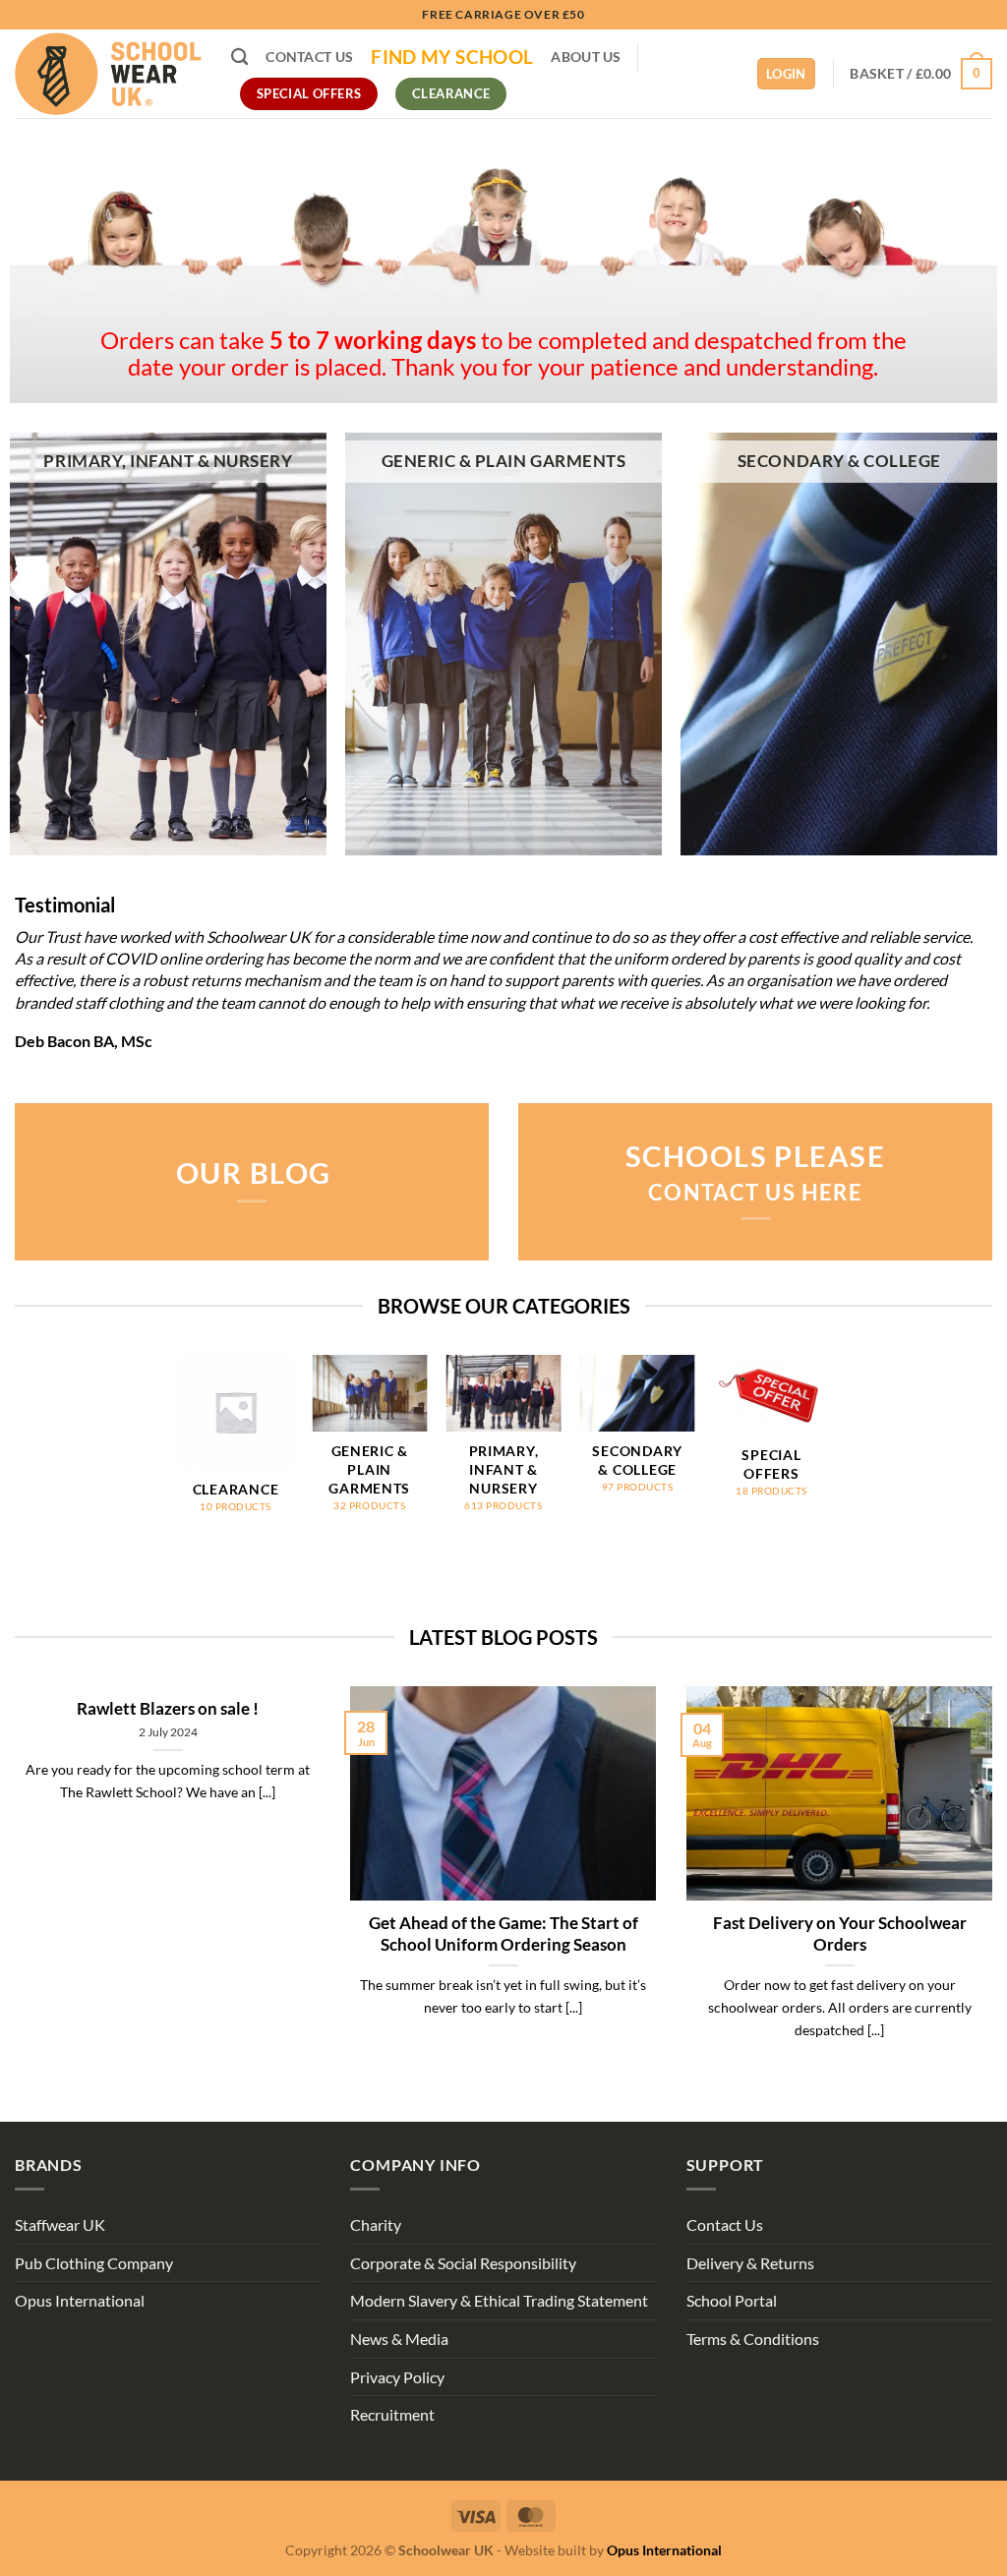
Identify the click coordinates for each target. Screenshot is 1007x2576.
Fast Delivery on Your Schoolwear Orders (839, 1934)
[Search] (239, 58)
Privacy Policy (397, 2377)
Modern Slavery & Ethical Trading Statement (499, 2300)
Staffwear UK (60, 2225)
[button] (921, 74)
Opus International (80, 2300)
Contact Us (309, 57)
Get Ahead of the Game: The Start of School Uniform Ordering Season (503, 1934)
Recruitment (392, 2414)
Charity (376, 2225)
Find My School (452, 57)
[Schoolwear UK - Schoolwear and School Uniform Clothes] (108, 74)
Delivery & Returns (750, 2263)
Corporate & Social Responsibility (463, 2263)
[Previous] (179, 1452)
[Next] (828, 1452)
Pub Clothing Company (94, 2263)
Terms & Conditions (753, 2339)
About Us (586, 57)
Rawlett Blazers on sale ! (168, 1709)
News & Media (399, 2339)
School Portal (732, 2300)
